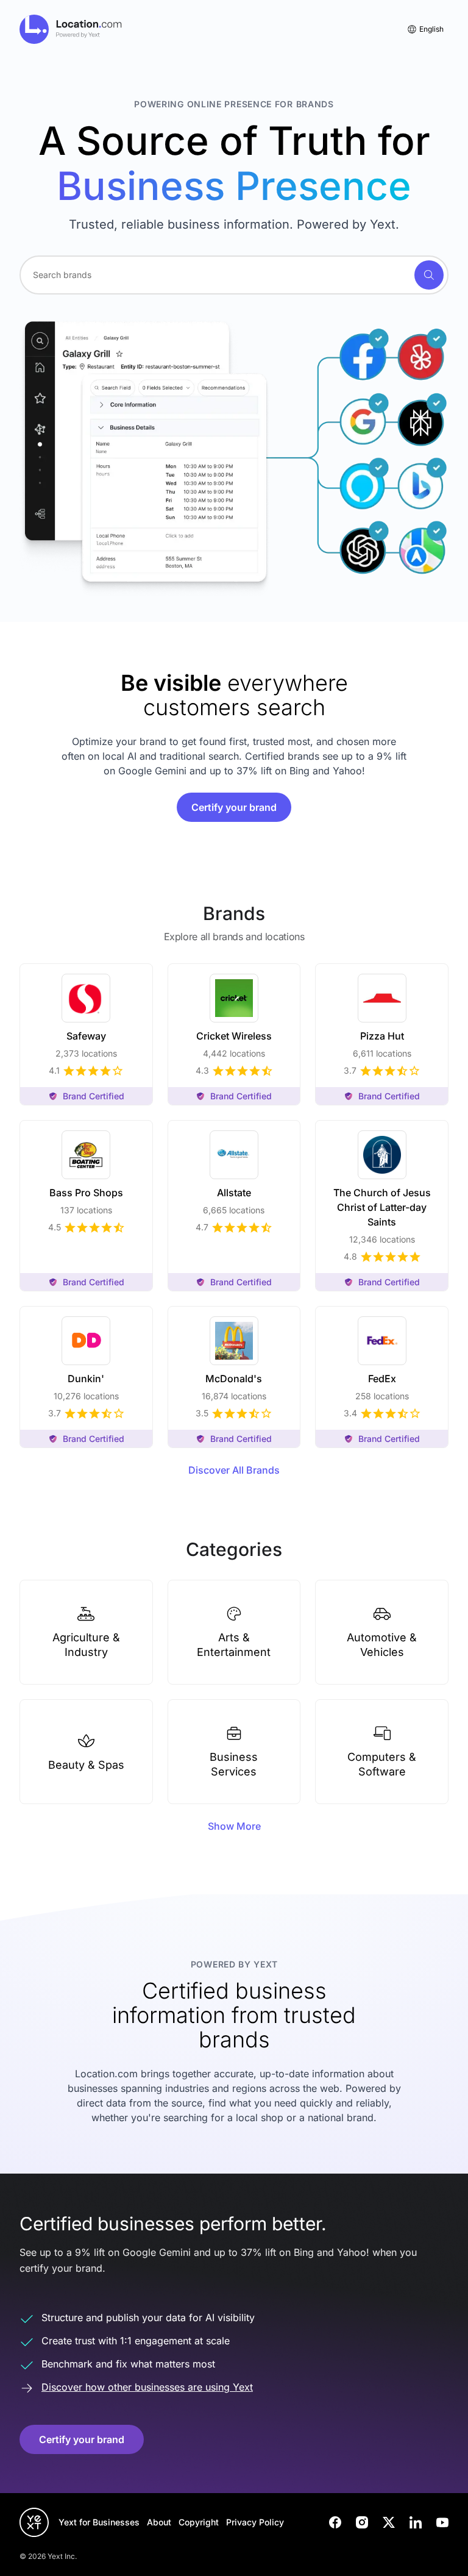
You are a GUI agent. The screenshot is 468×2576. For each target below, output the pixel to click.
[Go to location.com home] (71, 29)
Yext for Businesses (99, 2522)
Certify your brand (234, 807)
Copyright (199, 2522)
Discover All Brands (234, 1470)
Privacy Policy (255, 2522)
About (159, 2522)
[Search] (429, 275)
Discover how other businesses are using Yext (147, 2387)
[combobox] (234, 275)
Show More (234, 1826)
